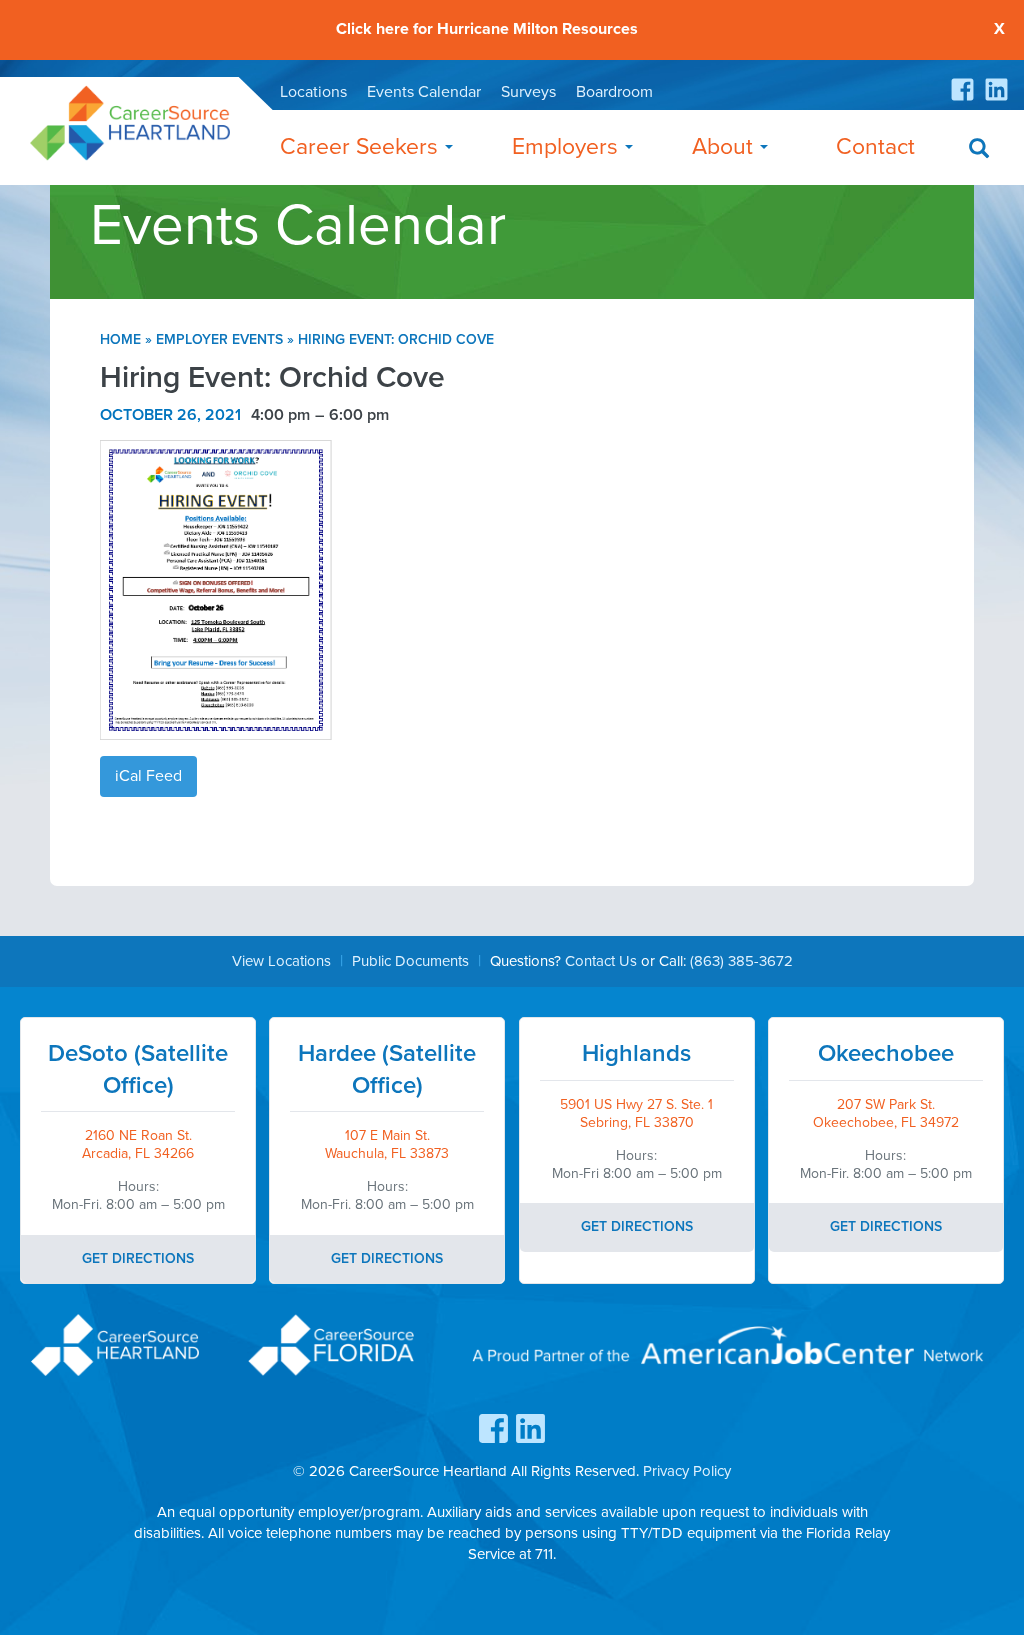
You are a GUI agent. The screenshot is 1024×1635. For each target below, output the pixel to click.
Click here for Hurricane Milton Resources (487, 29)
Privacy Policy (687, 1471)
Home (120, 339)
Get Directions (138, 1258)
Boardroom (614, 92)
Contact (875, 147)
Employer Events (219, 339)
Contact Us (601, 961)
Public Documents (410, 961)
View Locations (281, 961)
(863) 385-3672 (741, 961)
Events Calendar (424, 92)
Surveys (528, 92)
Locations (313, 92)
